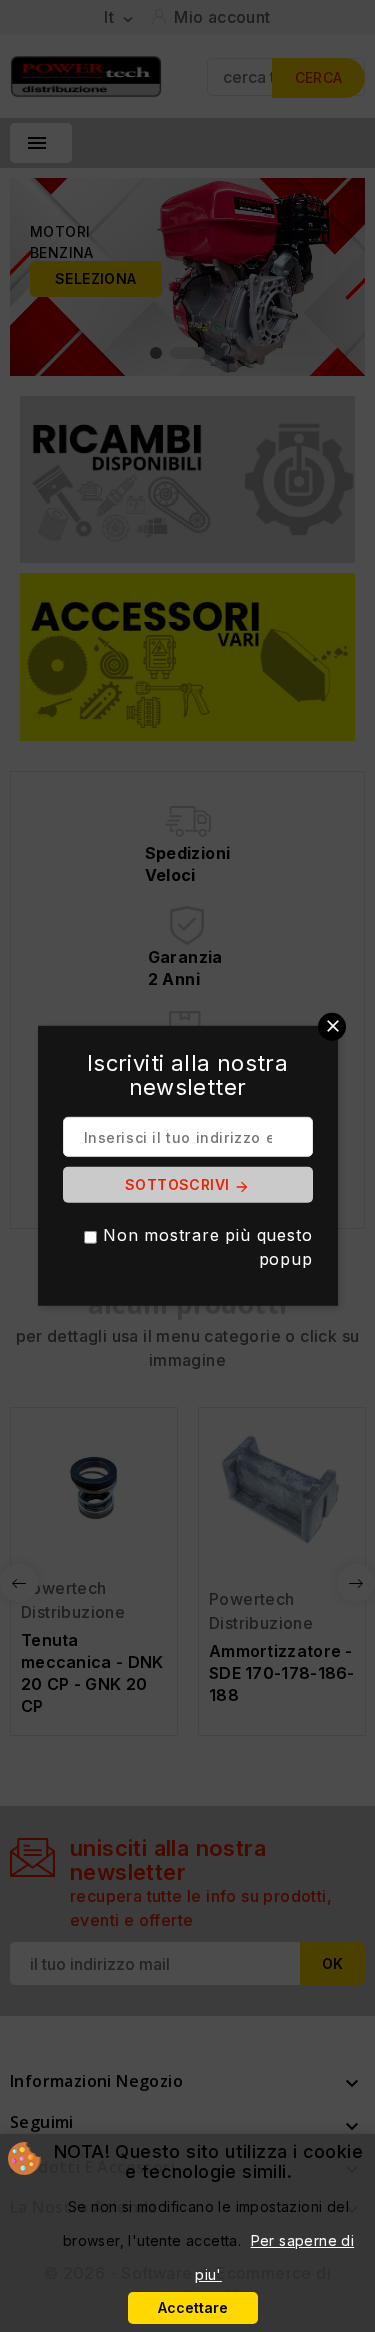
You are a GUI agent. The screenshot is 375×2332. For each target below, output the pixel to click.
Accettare (193, 2307)
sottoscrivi (187, 1185)
